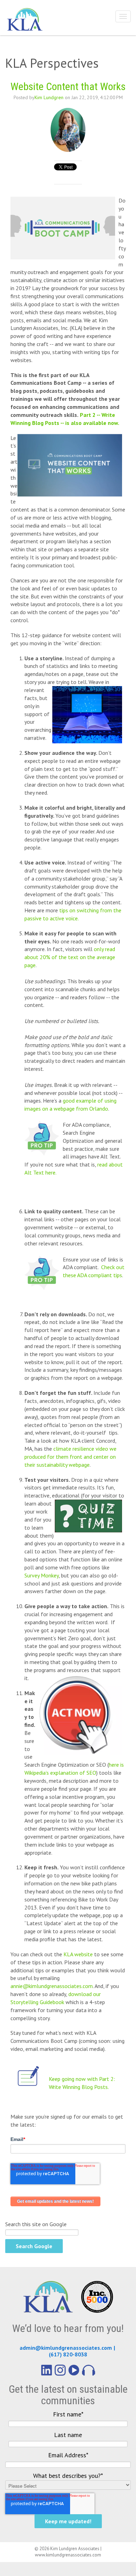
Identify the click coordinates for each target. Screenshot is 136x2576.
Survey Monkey (41, 1575)
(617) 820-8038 (68, 2354)
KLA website (78, 1954)
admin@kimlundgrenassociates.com (66, 2348)
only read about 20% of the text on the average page (70, 957)
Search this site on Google (36, 2224)
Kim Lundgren (49, 97)
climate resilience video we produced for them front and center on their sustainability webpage (70, 1457)
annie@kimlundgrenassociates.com (52, 1986)
